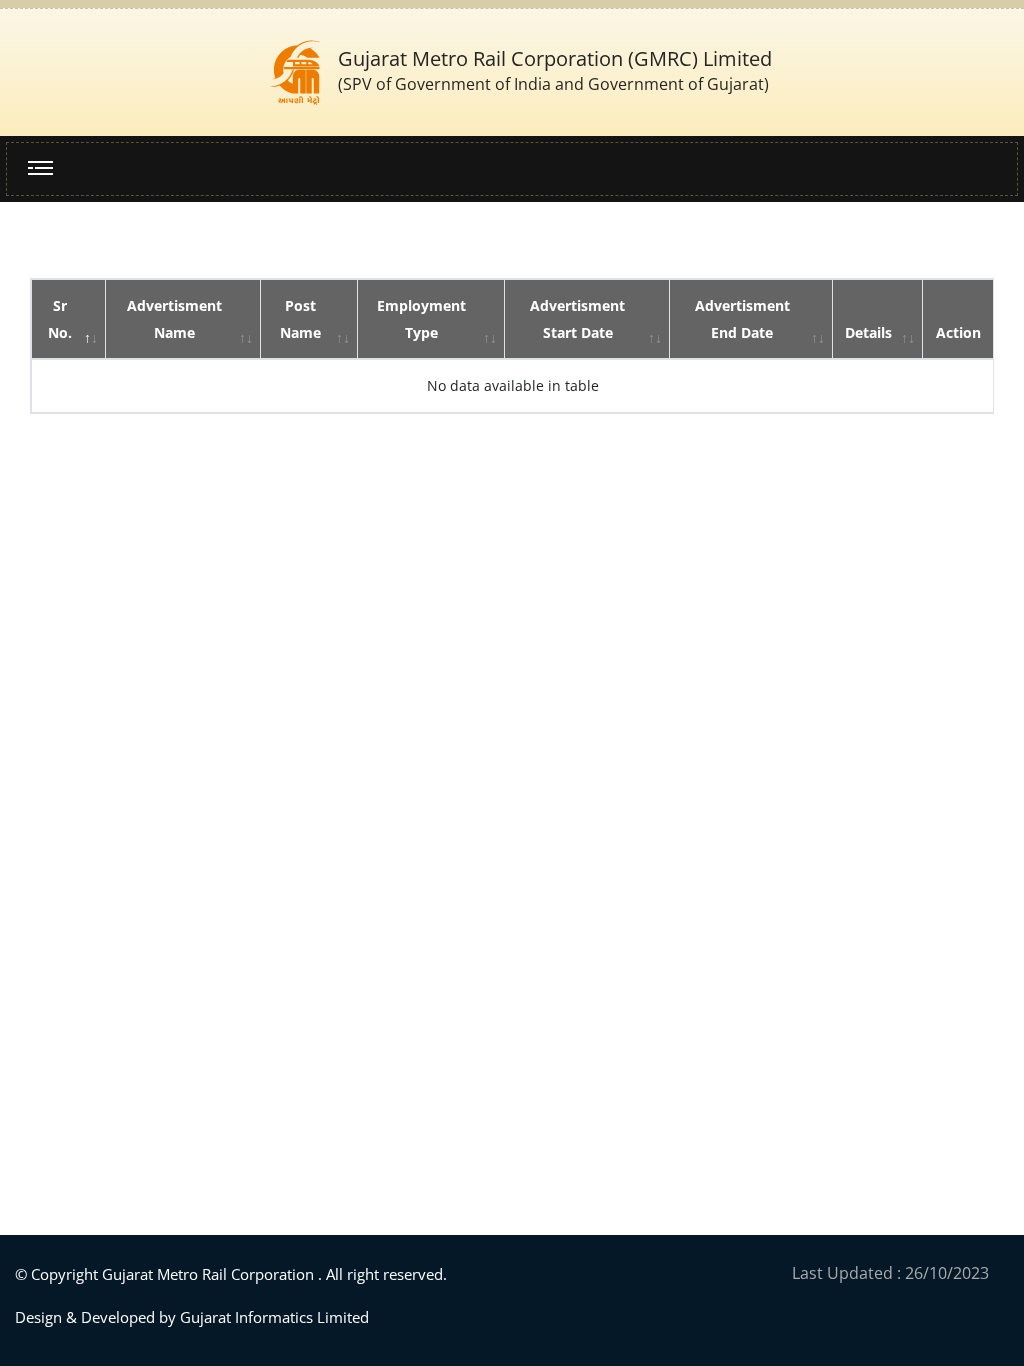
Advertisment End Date (742, 319)
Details (868, 332)
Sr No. (60, 319)
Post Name (300, 319)
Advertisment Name (174, 319)
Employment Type (421, 319)
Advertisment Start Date (577, 319)
